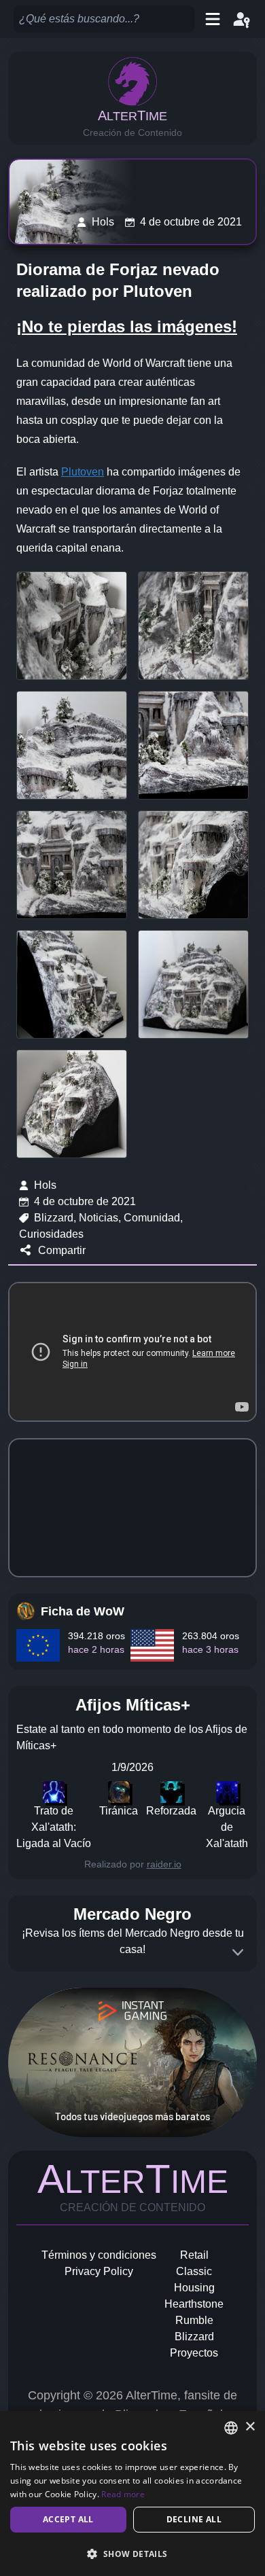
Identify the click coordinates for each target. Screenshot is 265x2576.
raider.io (164, 1864)
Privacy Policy (99, 2271)
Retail (194, 2255)
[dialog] (132, 2493)
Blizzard (194, 2337)
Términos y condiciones (99, 2255)
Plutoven (83, 472)
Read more (123, 2494)
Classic (194, 2271)
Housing (194, 2288)
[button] (132, 2554)
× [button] (250, 2427)
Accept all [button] (68, 2519)
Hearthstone (194, 2304)
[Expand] (238, 1952)
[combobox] (231, 2428)
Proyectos (194, 2353)
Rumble (194, 2320)
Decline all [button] (194, 2519)
